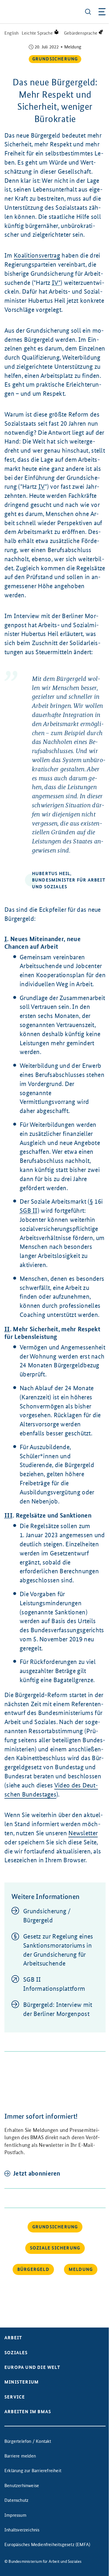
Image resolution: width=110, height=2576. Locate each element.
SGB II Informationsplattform (54, 1984)
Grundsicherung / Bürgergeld (47, 1916)
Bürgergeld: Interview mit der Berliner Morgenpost (58, 2009)
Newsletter (83, 1833)
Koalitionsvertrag (37, 255)
